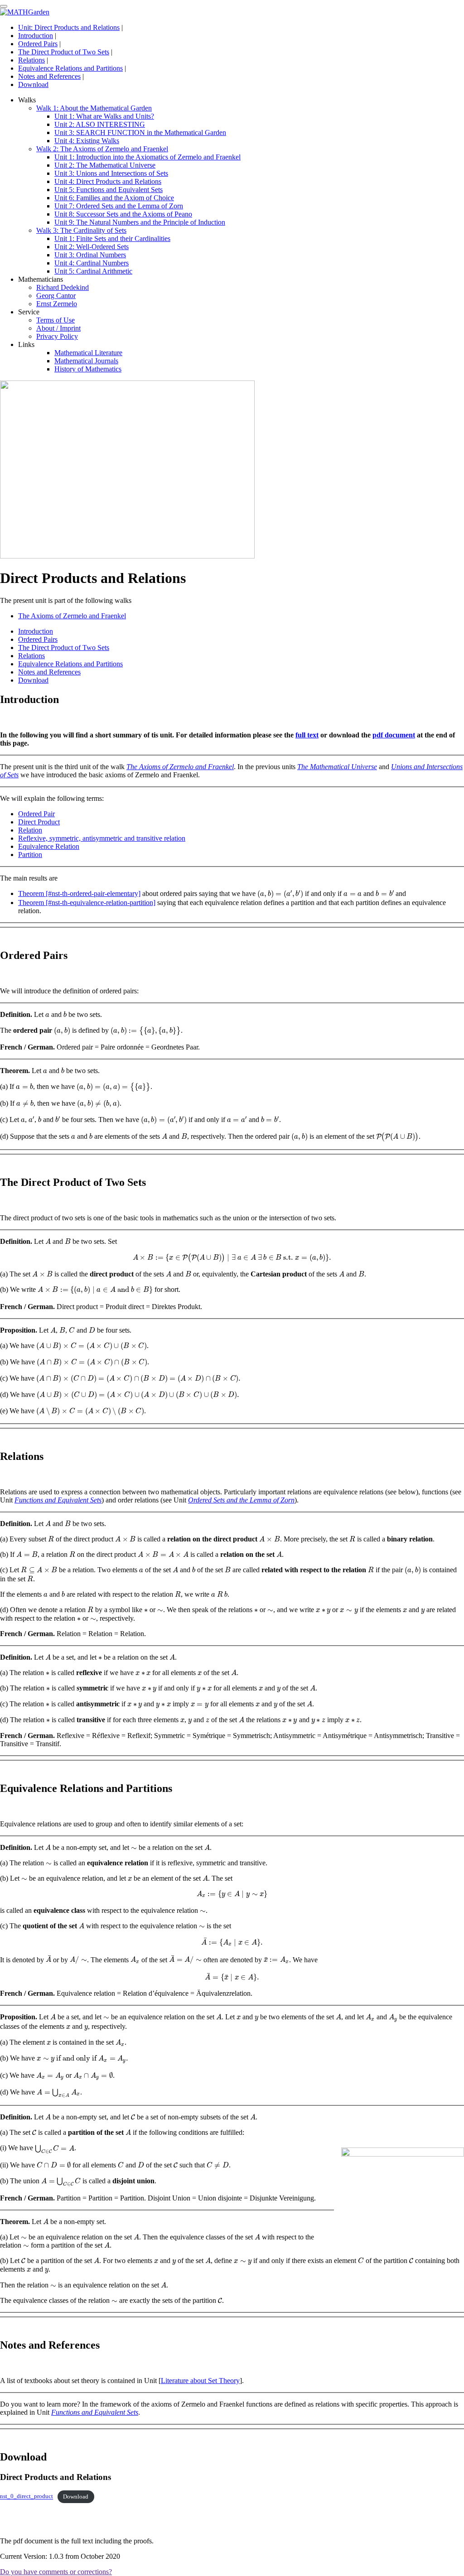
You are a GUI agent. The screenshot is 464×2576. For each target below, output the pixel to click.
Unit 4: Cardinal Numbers (92, 263)
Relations (31, 60)
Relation (30, 830)
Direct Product (39, 822)
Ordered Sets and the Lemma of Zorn (241, 1500)
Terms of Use (56, 320)
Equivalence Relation (49, 846)
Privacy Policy (57, 336)
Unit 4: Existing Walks (87, 141)
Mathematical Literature (88, 353)
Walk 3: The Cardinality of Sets (81, 230)
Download (33, 84)
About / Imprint (58, 328)
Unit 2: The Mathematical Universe (105, 165)
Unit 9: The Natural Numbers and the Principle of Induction (140, 222)
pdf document (394, 735)
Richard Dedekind (63, 287)
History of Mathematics (88, 369)
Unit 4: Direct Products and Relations (108, 181)
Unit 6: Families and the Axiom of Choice (114, 198)
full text (307, 735)
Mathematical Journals (86, 361)
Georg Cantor (56, 296)
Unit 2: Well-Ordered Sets (92, 247)
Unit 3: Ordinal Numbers (90, 255)
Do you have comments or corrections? (56, 2572)
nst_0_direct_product (27, 2497)
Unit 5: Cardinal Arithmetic (93, 271)
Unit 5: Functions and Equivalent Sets (109, 190)
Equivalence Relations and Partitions (70, 68)
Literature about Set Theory (200, 2381)
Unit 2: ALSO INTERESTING (100, 124)
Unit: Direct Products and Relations (69, 27)
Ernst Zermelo (57, 304)
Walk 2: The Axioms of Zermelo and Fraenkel (102, 149)
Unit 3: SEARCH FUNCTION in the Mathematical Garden (140, 132)
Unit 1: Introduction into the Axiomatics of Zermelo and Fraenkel (147, 157)
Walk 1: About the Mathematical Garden (94, 108)
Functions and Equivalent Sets (58, 1500)
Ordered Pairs (38, 44)
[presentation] (280, 894)
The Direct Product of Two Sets (64, 52)
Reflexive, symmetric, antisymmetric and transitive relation (102, 838)
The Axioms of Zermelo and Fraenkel (72, 616)
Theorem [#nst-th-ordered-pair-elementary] (79, 893)
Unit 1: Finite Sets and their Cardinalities (112, 238)
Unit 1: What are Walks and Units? (104, 116)
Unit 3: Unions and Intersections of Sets (111, 173)
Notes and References (49, 76)
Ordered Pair (36, 814)
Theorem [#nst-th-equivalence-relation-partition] (87, 903)
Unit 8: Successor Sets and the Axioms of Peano (123, 214)
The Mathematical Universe (337, 767)
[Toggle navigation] (4, 6)
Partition (30, 855)
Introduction (36, 36)
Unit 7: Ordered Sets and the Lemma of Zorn (119, 206)
